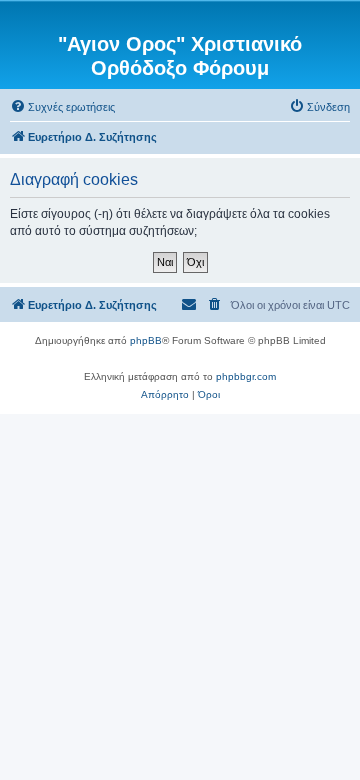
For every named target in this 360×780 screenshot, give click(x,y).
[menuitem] (62, 107)
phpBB (146, 340)
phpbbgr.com (246, 376)
